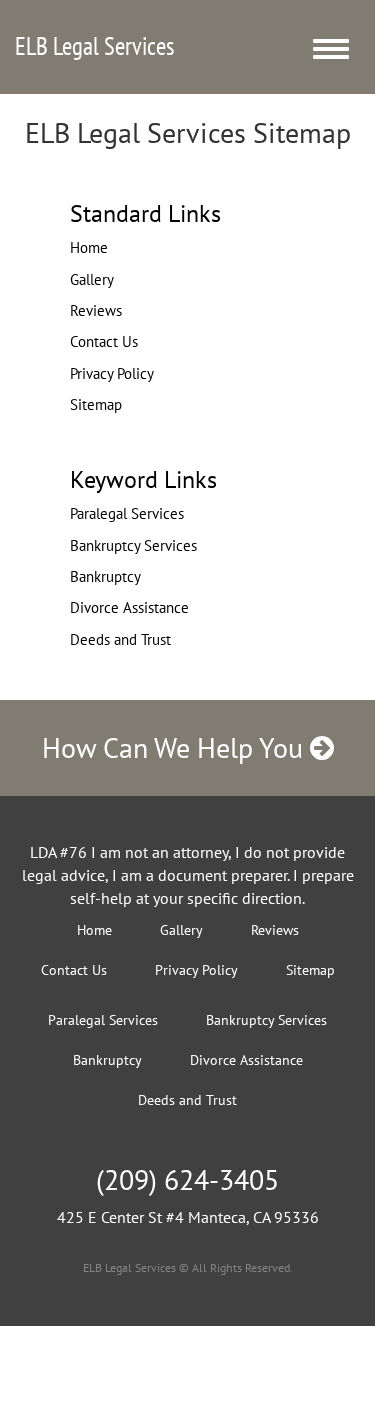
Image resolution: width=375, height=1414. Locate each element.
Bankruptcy (105, 576)
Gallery (92, 279)
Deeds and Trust (120, 639)
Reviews (96, 310)
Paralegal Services (127, 513)
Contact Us (104, 341)
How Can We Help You (176, 747)
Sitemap (96, 404)
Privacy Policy (112, 373)
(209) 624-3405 (187, 1179)
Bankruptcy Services (133, 545)
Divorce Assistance (129, 607)
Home (89, 247)
